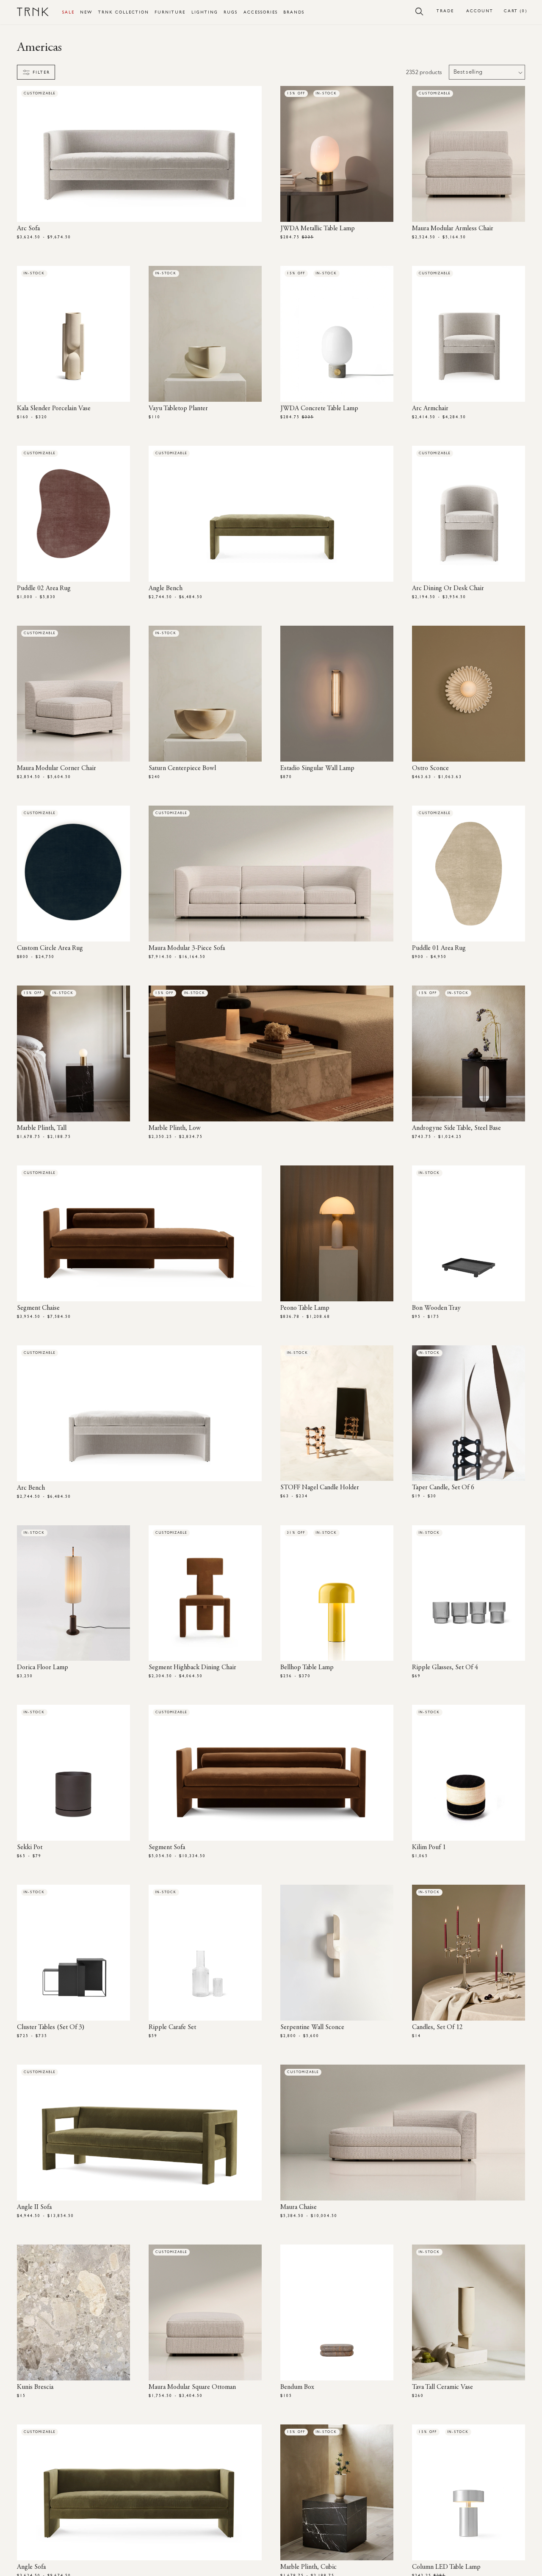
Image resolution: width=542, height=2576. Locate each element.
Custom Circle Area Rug (50, 948)
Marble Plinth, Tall (42, 1128)
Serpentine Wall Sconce (312, 2027)
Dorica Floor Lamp (43, 1668)
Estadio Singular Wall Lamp (317, 768)
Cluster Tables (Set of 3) (51, 2027)
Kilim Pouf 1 (429, 1847)
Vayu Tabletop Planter (178, 409)
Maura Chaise (299, 2207)
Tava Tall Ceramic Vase (442, 2387)
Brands (294, 12)
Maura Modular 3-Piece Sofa (187, 948)
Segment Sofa (167, 1847)
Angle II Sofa (34, 2207)
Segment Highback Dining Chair (192, 1668)
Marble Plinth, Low (175, 1128)
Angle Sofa (31, 2567)
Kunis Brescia (35, 2387)
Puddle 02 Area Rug (44, 588)
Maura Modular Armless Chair (453, 229)
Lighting (205, 12)
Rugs (231, 12)
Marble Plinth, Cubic (308, 2567)
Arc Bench (31, 1488)
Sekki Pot (30, 1847)
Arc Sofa (28, 229)
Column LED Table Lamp (446, 2567)
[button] (419, 11)
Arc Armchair (430, 409)
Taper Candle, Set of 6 (443, 1488)
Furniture (170, 12)
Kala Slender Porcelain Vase (54, 409)
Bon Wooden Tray (436, 1308)
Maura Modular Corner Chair (57, 768)
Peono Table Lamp (305, 1308)
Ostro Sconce (430, 768)
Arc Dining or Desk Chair (448, 588)
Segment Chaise (38, 1308)
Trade (445, 11)
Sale (68, 12)
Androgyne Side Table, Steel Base (456, 1128)
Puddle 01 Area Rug (439, 948)
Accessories (261, 12)
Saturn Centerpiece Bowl (182, 768)
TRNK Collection (124, 12)
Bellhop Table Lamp (307, 1668)
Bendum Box (297, 2387)
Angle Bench (166, 588)
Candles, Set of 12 (437, 2027)
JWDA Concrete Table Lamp (319, 409)
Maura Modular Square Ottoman (192, 2387)
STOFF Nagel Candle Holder (320, 1488)
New (86, 12)
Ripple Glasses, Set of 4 (445, 1668)
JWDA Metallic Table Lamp (318, 229)
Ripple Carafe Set (172, 2027)
